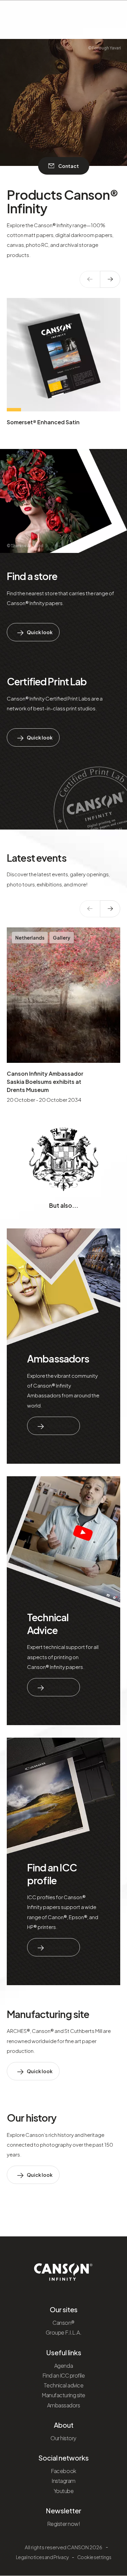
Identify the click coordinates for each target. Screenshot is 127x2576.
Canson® (63, 2323)
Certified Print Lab (47, 681)
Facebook (63, 2471)
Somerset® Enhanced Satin (43, 422)
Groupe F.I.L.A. (64, 2332)
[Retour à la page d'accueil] (63, 2270)
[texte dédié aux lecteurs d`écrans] (110, 279)
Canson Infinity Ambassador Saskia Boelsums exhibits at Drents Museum (45, 1082)
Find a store (32, 576)
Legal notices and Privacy (42, 2557)
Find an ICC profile (52, 1874)
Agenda (63, 2366)
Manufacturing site (48, 2014)
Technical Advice (48, 1624)
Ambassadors (58, 1358)
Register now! (64, 2524)
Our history (31, 2118)
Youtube (64, 2491)
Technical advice (63, 2385)
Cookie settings (94, 2557)
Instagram (63, 2481)
